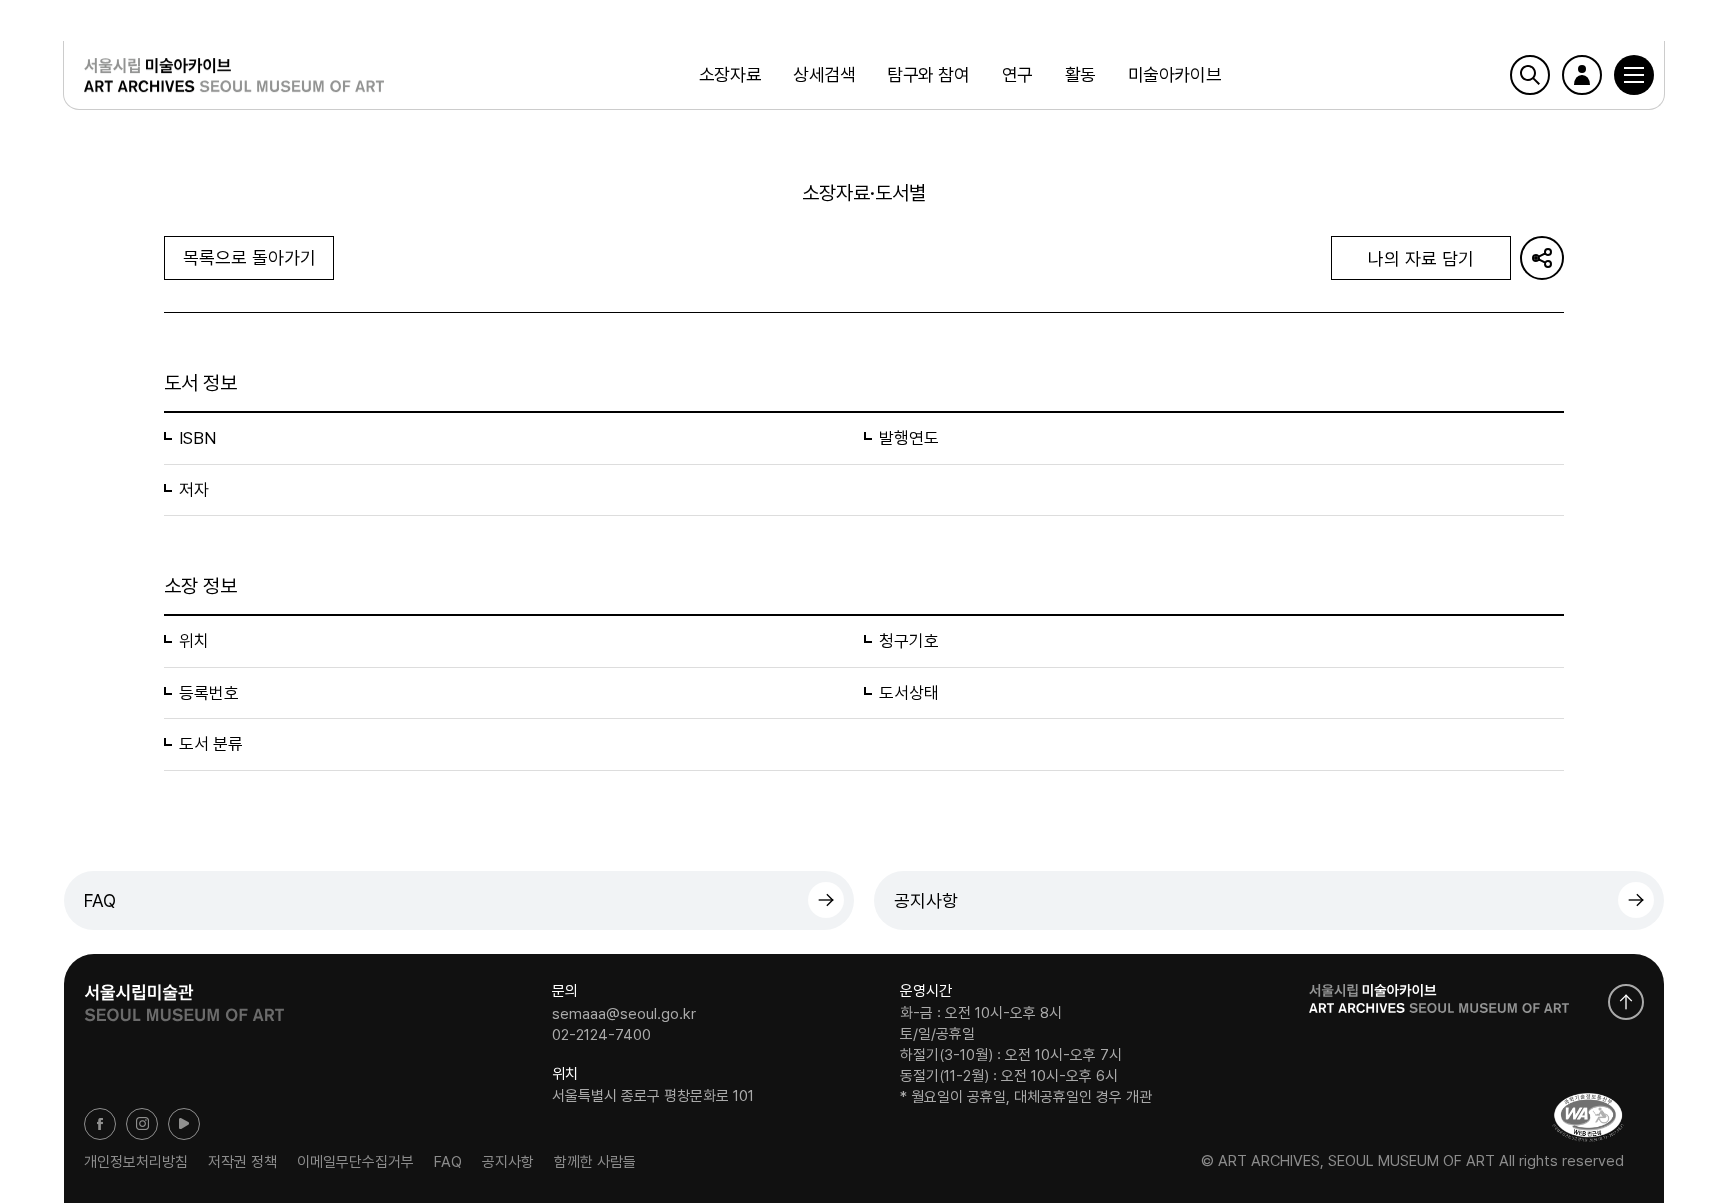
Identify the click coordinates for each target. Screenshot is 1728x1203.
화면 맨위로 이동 (1626, 1002)
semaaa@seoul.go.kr (624, 1013)
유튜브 (184, 1124)
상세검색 (824, 74)
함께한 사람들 (595, 1161)
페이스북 (100, 1124)
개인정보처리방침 (136, 1161)
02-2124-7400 (601, 1035)
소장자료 (730, 74)
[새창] (1588, 1117)
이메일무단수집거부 (355, 1161)
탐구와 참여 (928, 74)
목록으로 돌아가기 (249, 257)
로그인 (1582, 75)
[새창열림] (184, 996)
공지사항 (926, 900)
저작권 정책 (242, 1161)
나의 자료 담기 (1421, 258)
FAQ (100, 900)
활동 (1080, 74)
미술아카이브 (1174, 74)
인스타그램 (142, 1124)
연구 (1017, 74)
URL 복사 (1542, 258)
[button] (1634, 75)
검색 (1530, 75)
